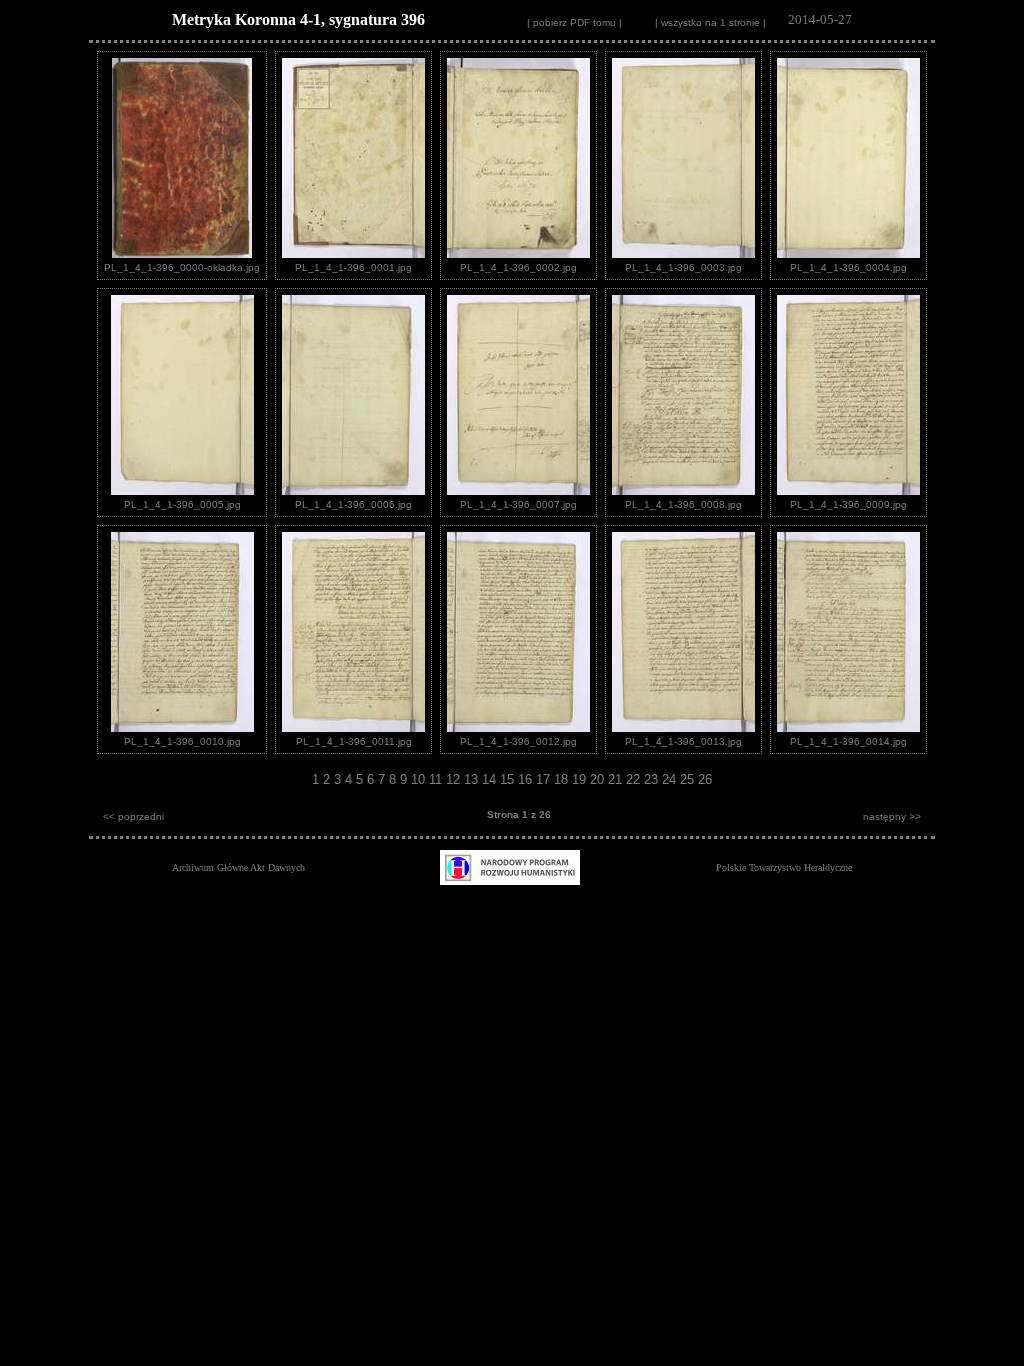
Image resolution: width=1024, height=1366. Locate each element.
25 (689, 779)
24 (671, 779)
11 (437, 779)
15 (509, 779)
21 (617, 779)
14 (491, 779)
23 (653, 779)
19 (581, 779)
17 (545, 779)
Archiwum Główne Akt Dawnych (238, 867)
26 (705, 779)
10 (420, 779)
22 (635, 779)
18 (563, 779)
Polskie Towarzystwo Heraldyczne (784, 867)
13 (473, 779)
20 (599, 779)
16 (527, 779)
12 (455, 779)
